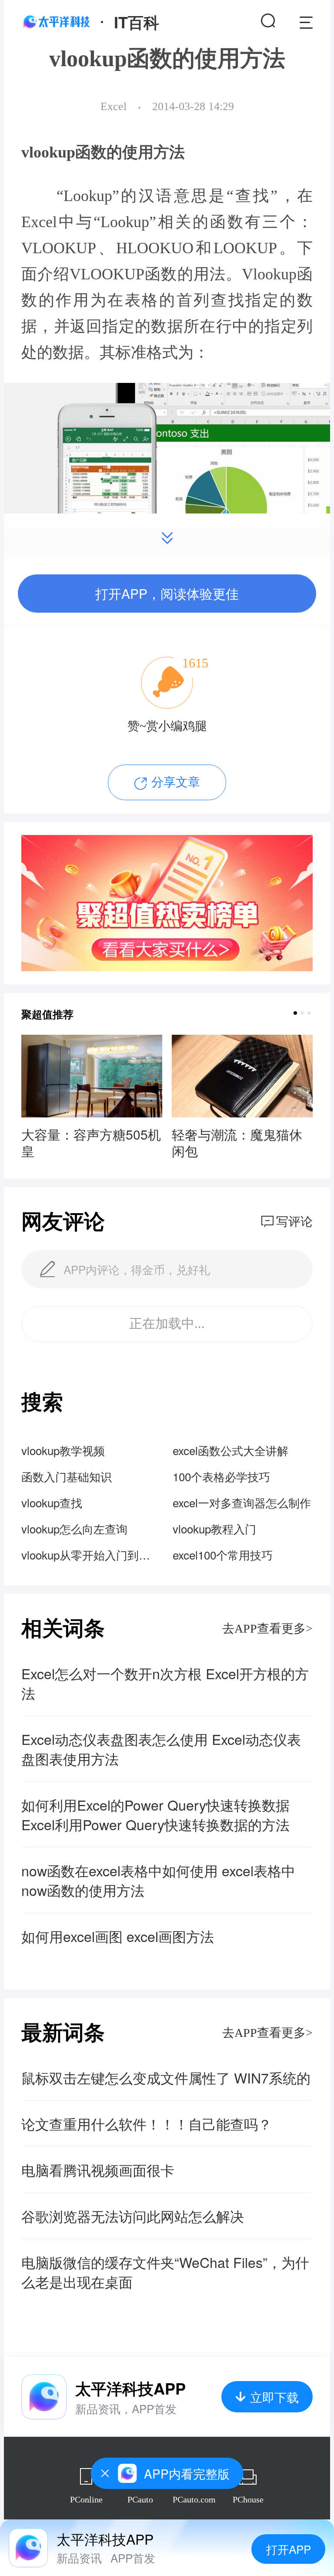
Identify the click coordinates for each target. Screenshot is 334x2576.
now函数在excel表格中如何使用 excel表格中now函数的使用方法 (158, 1880)
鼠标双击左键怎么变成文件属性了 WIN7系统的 (166, 2078)
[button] (295, 1013)
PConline (86, 2499)
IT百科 (137, 22)
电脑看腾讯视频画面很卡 (98, 2170)
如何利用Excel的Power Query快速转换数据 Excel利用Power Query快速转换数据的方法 (155, 1815)
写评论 (294, 1222)
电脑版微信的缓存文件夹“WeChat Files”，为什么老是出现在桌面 (165, 2272)
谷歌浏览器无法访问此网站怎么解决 (133, 2216)
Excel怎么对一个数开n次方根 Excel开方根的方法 (165, 1683)
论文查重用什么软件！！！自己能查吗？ (147, 2124)
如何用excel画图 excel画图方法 (118, 1936)
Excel (114, 106)
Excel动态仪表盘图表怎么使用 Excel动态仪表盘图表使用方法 (161, 1749)
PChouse (248, 2499)
